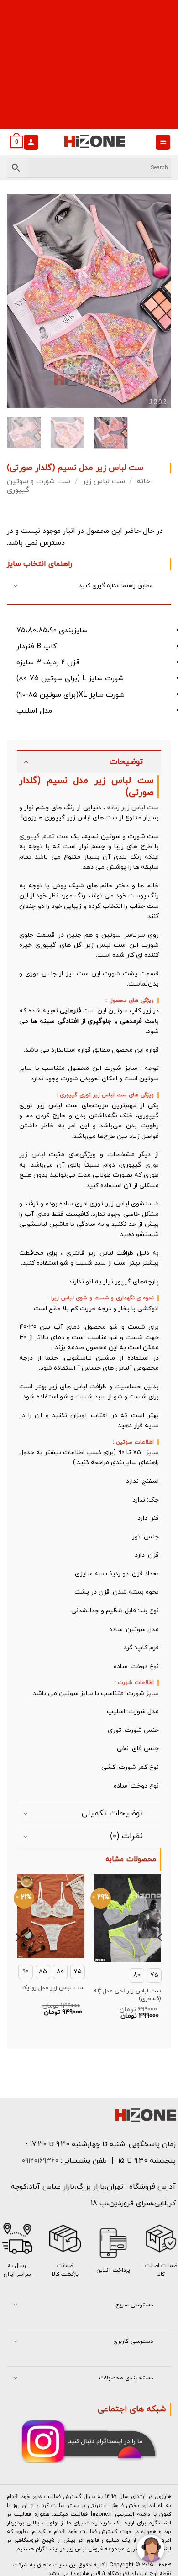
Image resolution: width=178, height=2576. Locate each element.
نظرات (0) (126, 1836)
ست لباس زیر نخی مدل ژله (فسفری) (127, 1995)
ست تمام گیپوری (44, 837)
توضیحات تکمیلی (112, 1813)
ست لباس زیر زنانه (133, 808)
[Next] (157, 301)
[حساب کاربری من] (31, 142)
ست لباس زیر (104, 481)
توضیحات (126, 762)
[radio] (154, 1976)
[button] (163, 142)
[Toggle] (16, 587)
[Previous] (21, 301)
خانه (144, 481)
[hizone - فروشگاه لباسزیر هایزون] (94, 142)
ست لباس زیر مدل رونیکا (53, 1988)
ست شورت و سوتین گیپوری (39, 486)
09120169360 (39, 2161)
